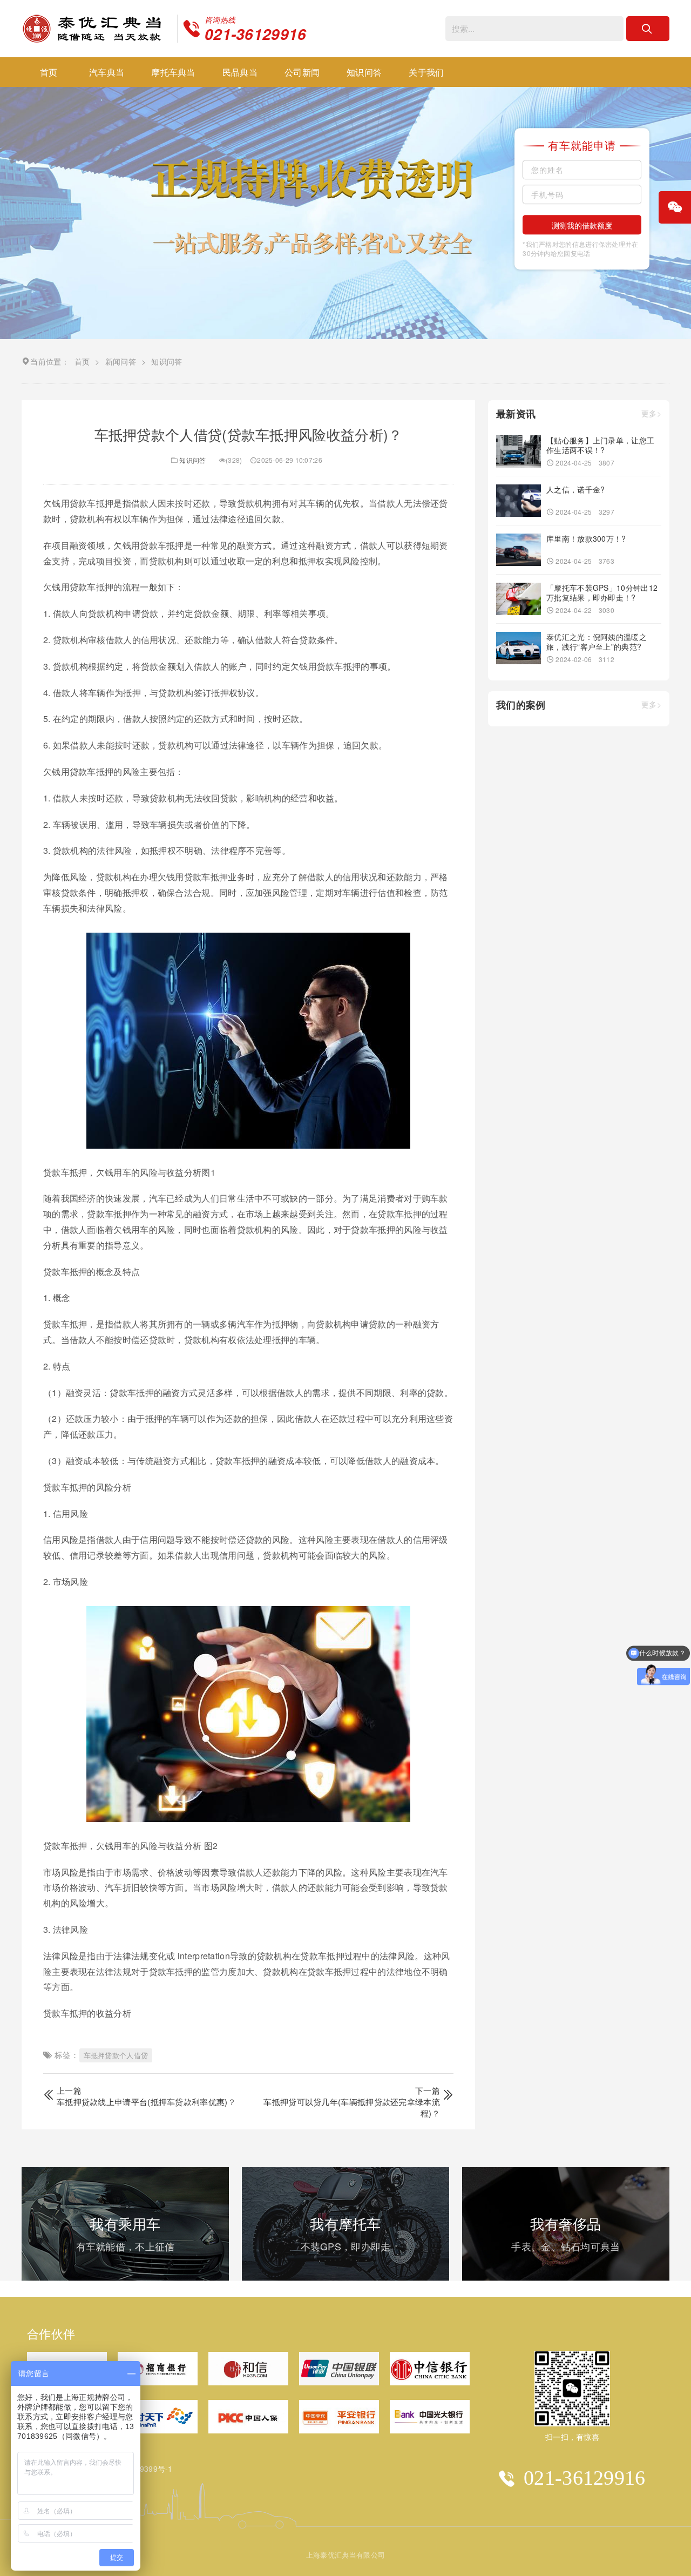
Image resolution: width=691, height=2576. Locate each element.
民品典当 (240, 72)
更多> (651, 413)
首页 (49, 72)
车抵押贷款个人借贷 (116, 2055)
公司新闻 (302, 72)
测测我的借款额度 (582, 225)
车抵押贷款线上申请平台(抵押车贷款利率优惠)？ (146, 2102)
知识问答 (364, 72)
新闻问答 (121, 361)
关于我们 (426, 72)
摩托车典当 (173, 72)
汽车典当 (107, 72)
